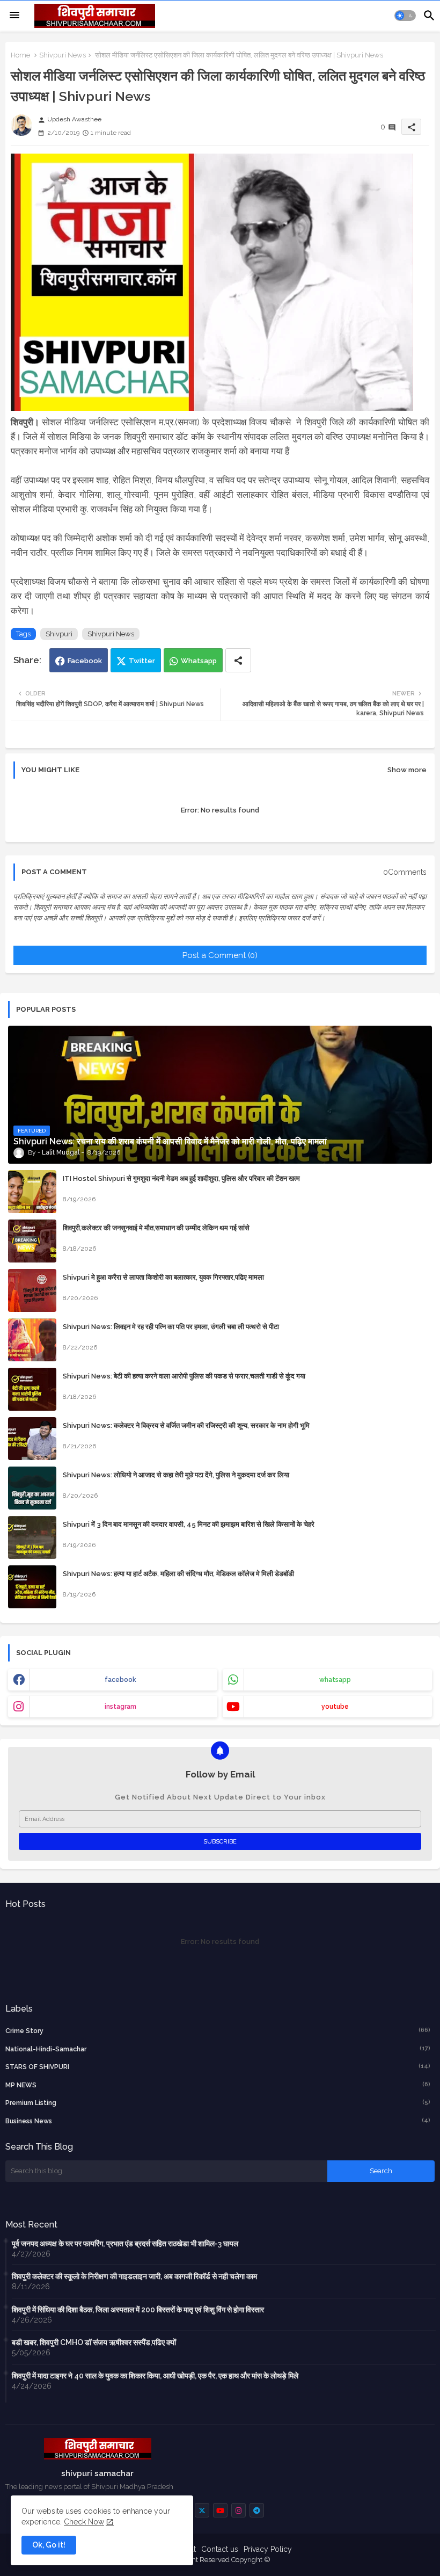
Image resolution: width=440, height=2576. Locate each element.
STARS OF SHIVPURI (218, 2067)
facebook (120, 1680)
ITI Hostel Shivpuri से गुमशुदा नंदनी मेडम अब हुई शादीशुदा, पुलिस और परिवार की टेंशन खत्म (181, 1178)
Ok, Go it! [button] (49, 2545)
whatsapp (335, 1680)
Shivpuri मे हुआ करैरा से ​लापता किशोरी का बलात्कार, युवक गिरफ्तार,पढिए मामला (163, 1277)
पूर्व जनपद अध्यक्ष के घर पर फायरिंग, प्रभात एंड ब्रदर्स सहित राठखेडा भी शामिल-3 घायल (125, 2244)
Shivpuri (59, 634)
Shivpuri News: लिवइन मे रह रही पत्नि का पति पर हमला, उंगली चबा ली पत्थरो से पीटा (171, 1327)
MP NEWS (218, 2085)
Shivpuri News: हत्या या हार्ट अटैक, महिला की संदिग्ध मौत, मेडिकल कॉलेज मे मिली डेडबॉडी (178, 1574)
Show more (407, 770)
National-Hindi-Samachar (218, 2049)
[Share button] (238, 660)
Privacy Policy (268, 2549)
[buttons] (202, 2510)
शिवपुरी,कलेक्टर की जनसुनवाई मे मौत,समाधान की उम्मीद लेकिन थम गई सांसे (156, 1228)
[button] (405, 16)
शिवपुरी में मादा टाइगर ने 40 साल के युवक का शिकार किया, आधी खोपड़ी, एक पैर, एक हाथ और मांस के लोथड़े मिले (155, 2376)
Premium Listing (218, 2103)
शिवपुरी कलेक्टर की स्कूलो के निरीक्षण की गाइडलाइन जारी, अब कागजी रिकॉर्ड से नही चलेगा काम (134, 2276)
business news (218, 2121)
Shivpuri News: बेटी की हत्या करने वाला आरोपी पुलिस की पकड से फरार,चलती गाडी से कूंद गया (184, 1376)
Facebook (85, 661)
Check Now (84, 2522)
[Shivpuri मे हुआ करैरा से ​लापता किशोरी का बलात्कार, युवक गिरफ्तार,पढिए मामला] (32, 1290)
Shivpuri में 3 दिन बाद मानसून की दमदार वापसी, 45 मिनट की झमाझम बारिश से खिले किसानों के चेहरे (189, 1524)
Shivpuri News (63, 55)
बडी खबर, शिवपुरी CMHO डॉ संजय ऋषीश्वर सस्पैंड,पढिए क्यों (94, 2342)
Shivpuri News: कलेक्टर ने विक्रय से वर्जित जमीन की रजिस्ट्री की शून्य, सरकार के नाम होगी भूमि (186, 1425)
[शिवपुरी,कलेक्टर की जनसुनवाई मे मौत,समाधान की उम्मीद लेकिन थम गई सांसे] (32, 1241)
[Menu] (14, 16)
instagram (120, 1707)
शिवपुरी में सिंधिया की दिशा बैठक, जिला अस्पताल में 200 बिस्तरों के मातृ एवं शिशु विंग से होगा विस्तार (138, 2310)
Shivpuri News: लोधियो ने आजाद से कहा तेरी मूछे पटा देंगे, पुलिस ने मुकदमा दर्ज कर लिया (176, 1475)
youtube (335, 1707)
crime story (218, 2031)
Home (20, 55)
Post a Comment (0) (220, 955)
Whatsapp (199, 661)
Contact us (220, 2549)
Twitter (142, 661)
